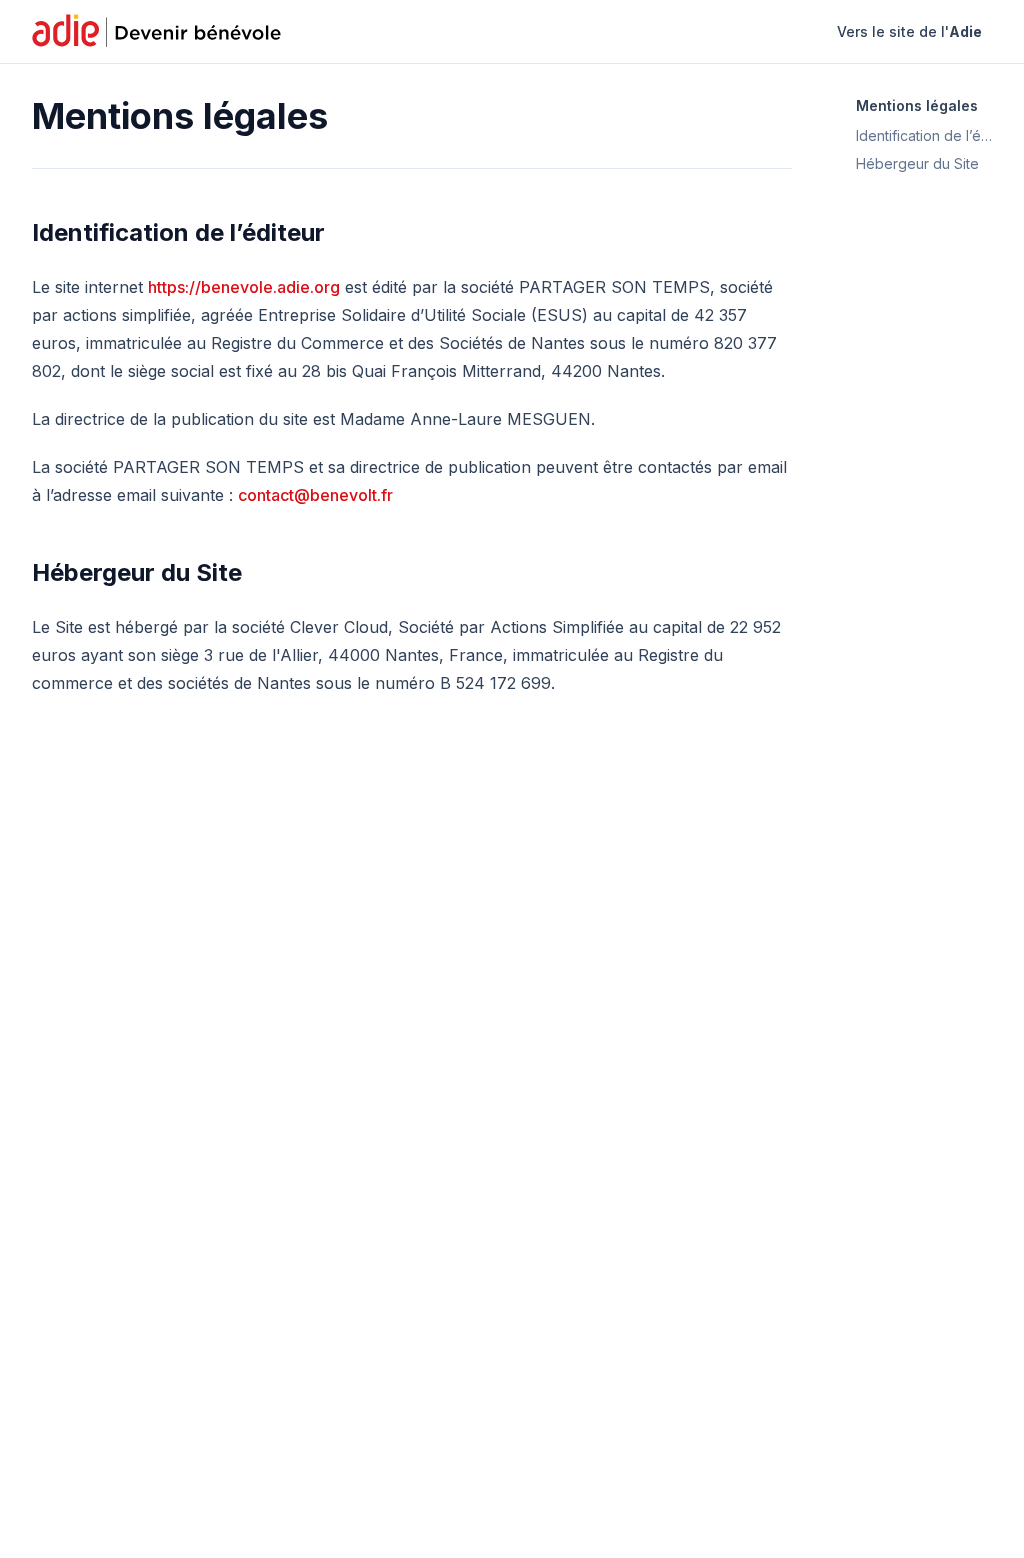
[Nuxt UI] (159, 32)
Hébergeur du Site (137, 572)
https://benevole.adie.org (244, 287)
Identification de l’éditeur (178, 232)
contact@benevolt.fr (315, 495)
